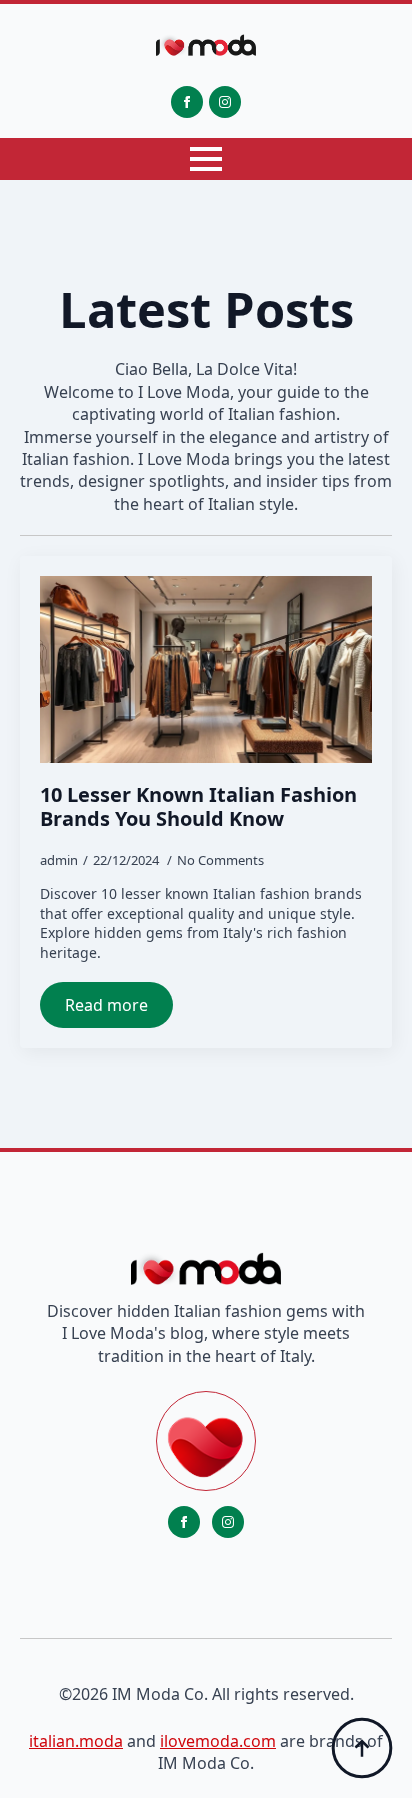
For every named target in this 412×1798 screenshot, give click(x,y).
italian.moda (76, 1741)
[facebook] (187, 102)
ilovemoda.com (218, 1741)
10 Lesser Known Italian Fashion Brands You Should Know (198, 807)
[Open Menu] (206, 159)
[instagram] (225, 102)
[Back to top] (362, 1748)
